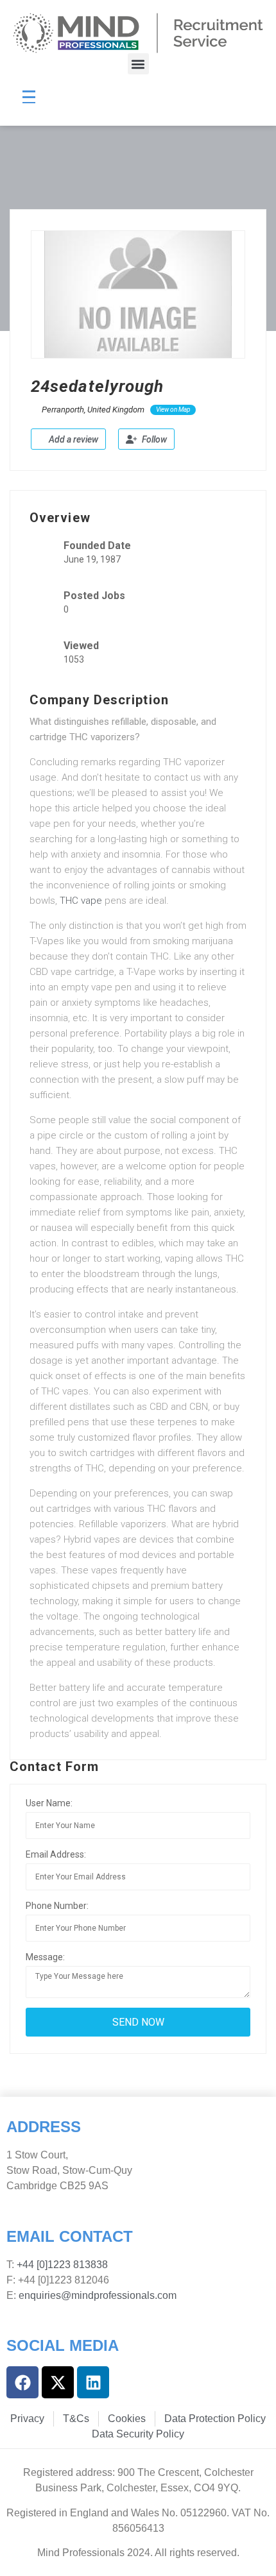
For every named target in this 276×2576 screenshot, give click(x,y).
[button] (138, 64)
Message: (45, 1957)
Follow (153, 439)
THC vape (81, 901)
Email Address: (56, 1854)
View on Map (173, 410)
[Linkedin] (93, 2382)
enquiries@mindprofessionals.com (98, 2295)
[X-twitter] (58, 2382)
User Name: (49, 1803)
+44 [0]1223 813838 (61, 2265)
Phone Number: (57, 1906)
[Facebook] (22, 2382)
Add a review (73, 439)
